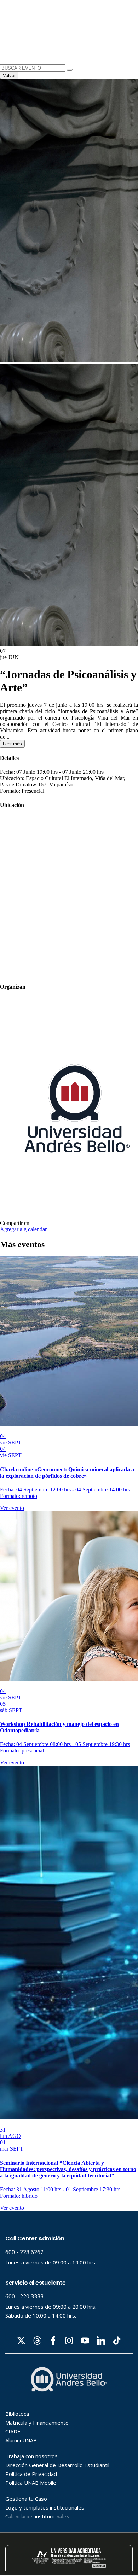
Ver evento (12, 1508)
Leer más (12, 744)
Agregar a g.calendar (23, 1229)
